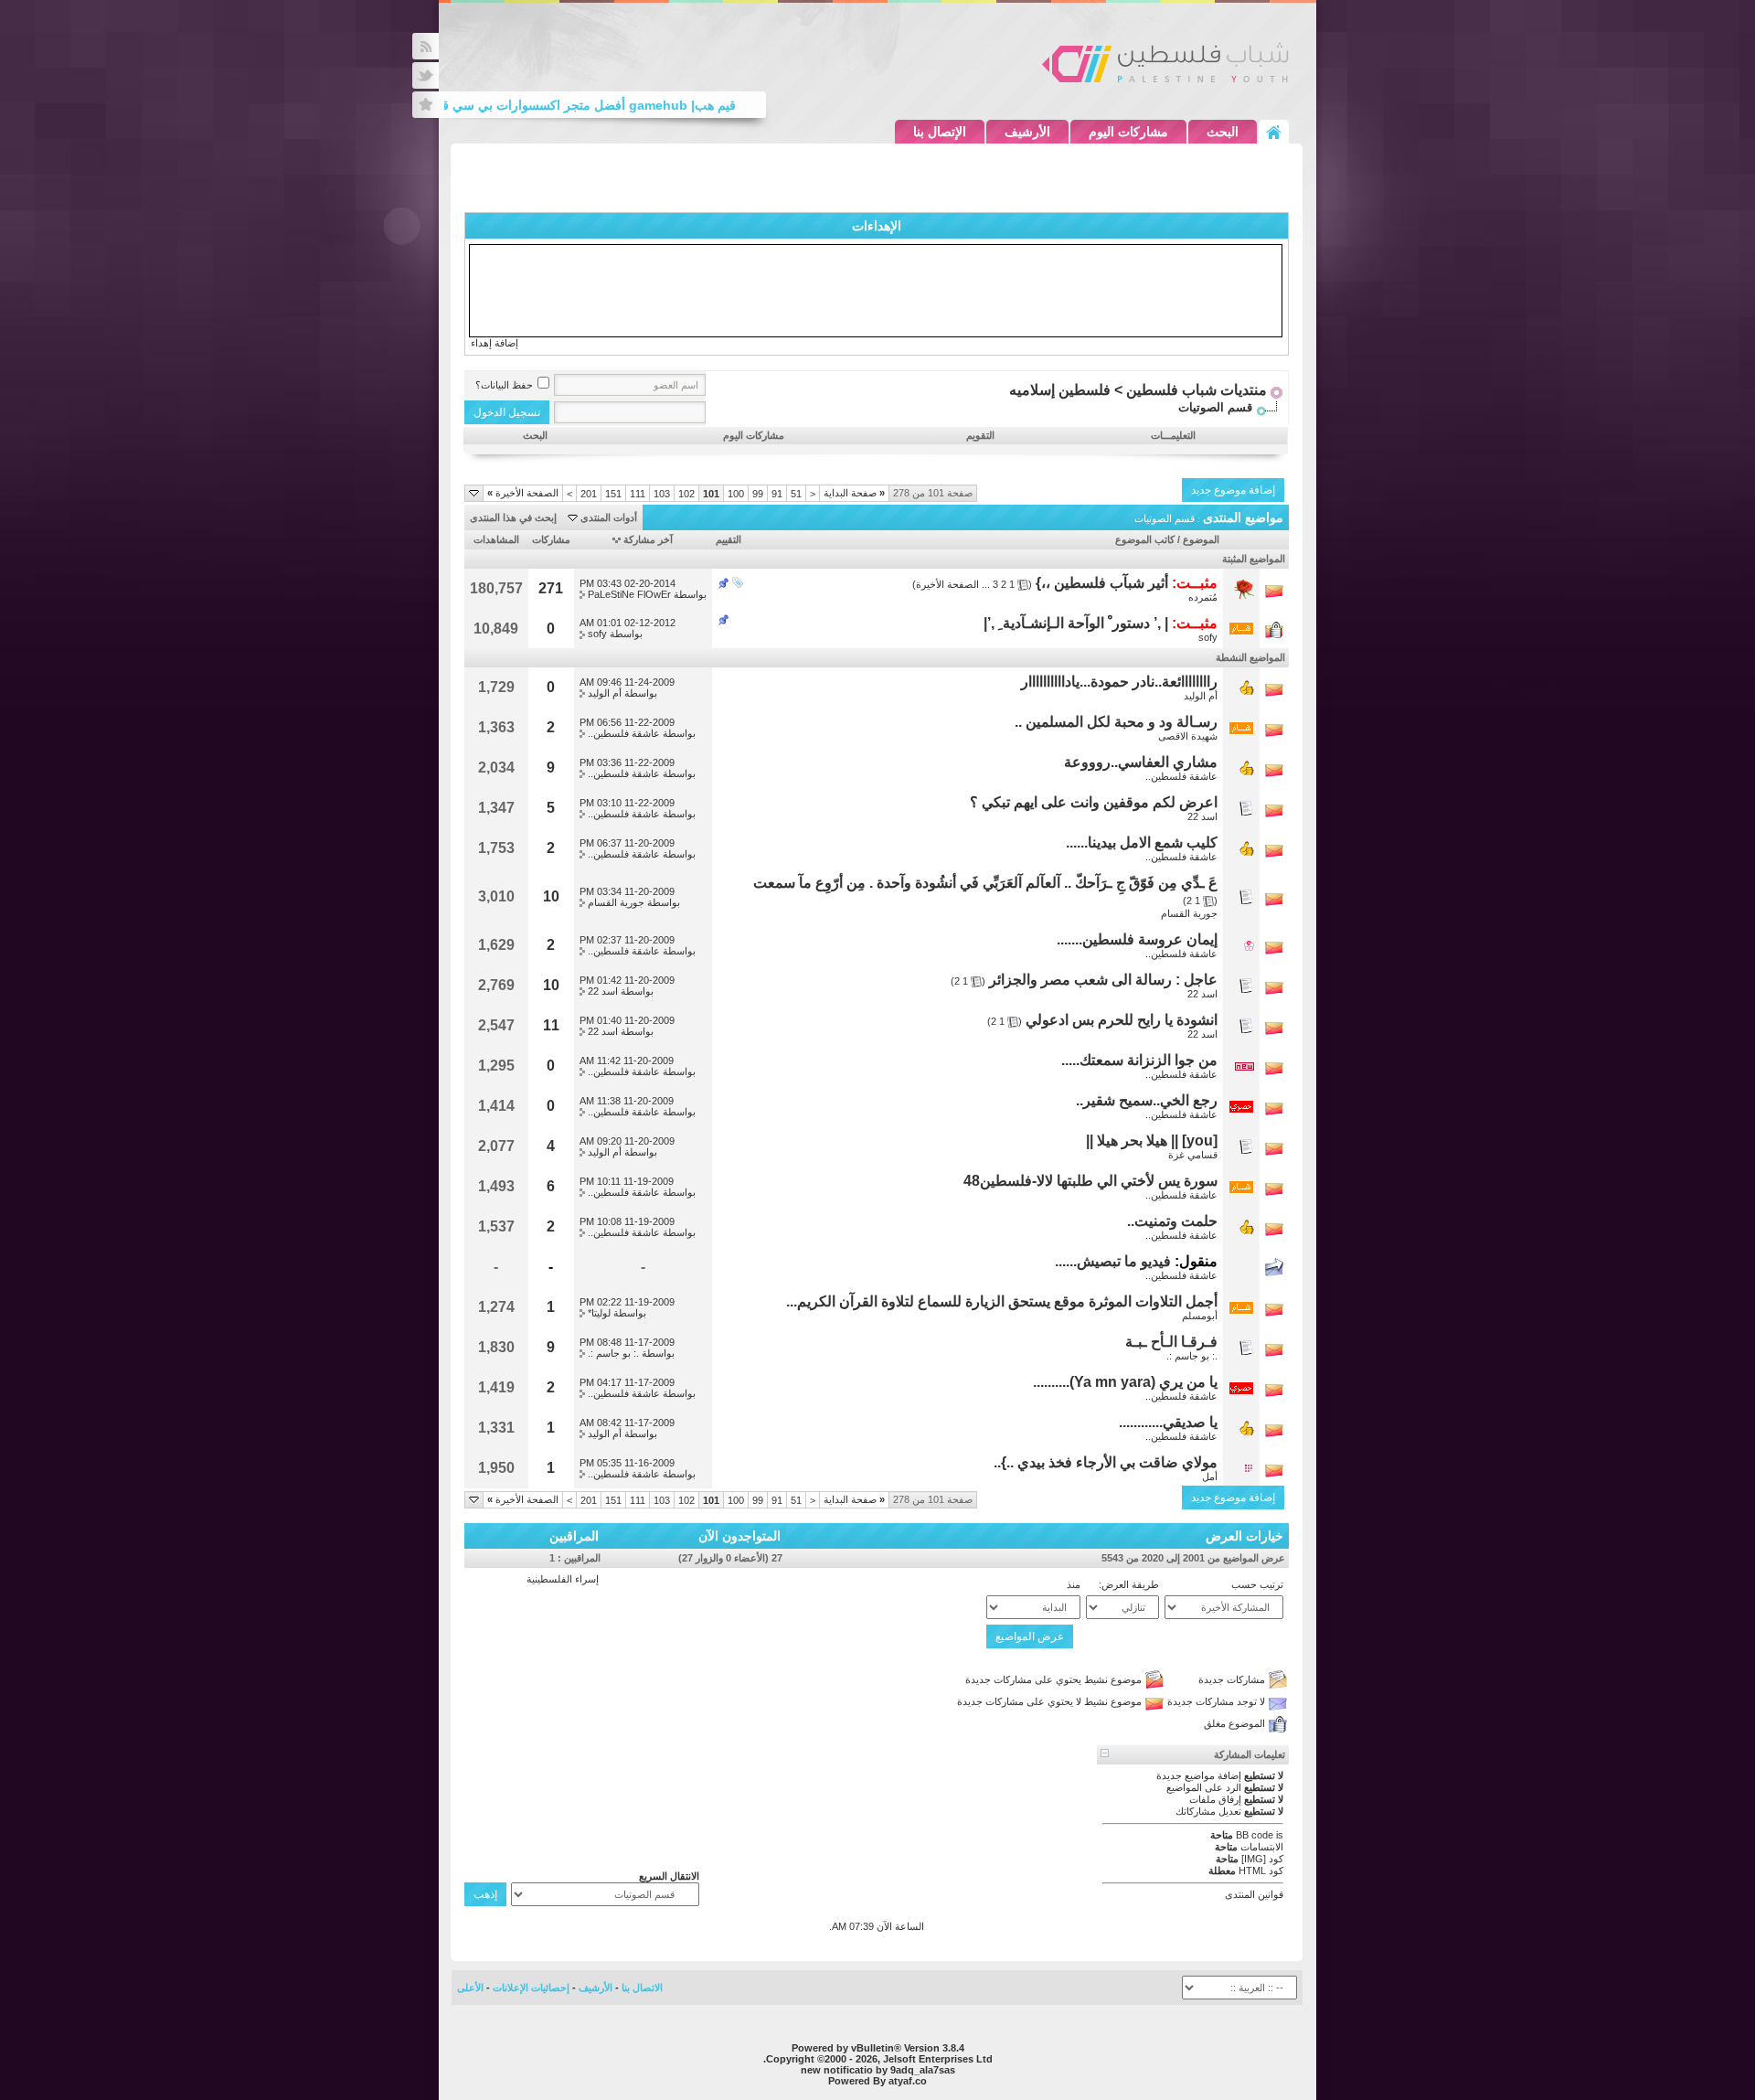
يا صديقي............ (1168, 1422)
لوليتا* (599, 1313)
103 (662, 494)
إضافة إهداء (495, 343)
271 (551, 588)
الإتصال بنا (940, 132)
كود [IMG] (1262, 1859)
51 (796, 494)
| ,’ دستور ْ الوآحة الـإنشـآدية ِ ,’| (1076, 623)
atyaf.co (908, 2081)
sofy (1208, 637)
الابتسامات (1262, 1847)
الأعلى (470, 1988)
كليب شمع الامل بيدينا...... (1142, 842)
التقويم (980, 435)
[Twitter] (425, 75)
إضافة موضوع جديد (1233, 490)
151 (613, 494)
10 (551, 896)
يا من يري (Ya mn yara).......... (1125, 1382)
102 (686, 494)
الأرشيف (1027, 132)
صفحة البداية (854, 493)
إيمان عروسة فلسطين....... (1137, 939)
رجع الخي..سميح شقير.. (1147, 1100)
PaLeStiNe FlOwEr (629, 594)
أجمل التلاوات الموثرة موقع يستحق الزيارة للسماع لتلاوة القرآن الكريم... (1002, 1301)
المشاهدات (496, 539)
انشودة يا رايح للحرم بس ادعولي (1122, 1020)
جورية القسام (1189, 913)
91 (777, 494)
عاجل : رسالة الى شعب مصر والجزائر (1103, 980)
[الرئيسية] (1274, 132)
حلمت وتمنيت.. (1172, 1221)
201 (589, 494)
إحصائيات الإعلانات (531, 1988)
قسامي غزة (1193, 1155)
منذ (1074, 1584)
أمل (1210, 1476)
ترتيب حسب (1257, 1584)
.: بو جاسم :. (1192, 1356)
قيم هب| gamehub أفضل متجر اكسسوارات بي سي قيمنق (602, 105)
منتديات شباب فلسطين (1197, 390)
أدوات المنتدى (609, 517)
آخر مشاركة (648, 539)
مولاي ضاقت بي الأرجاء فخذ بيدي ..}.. (1106, 1462)
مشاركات (551, 539)
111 (638, 494)
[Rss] (425, 46)
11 (551, 1025)
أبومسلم (1200, 1316)
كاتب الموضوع (1145, 539)
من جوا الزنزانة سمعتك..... (1139, 1060)
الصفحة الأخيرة (523, 493)
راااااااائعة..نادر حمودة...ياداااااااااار (1119, 682)
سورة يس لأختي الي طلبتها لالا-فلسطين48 (1090, 1181)
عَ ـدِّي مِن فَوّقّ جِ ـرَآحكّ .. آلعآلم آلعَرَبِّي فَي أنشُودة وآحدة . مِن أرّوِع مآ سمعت (985, 883)
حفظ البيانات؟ (504, 385)
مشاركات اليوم (1128, 132)
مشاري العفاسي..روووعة (1141, 762)
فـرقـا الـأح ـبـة (1171, 1342)
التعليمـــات (1173, 435)
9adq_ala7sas (923, 2070)
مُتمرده (1203, 597)
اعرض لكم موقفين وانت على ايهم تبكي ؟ (1094, 802)
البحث (1223, 132)
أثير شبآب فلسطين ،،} (1102, 583)
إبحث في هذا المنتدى (513, 517)
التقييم (729, 539)
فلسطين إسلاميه (1060, 390)
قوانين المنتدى (1254, 1894)
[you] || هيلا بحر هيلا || (1152, 1141)
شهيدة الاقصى (1188, 736)
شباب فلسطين (1165, 62)
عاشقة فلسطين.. (624, 733)
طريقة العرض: (1129, 1584)
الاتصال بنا (642, 1988)
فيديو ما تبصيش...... (1113, 1261)
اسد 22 (1202, 816)
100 (736, 494)
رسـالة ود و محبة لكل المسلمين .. (1116, 722)
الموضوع (1201, 539)
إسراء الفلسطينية (563, 1579)
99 (758, 494)
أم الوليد (1201, 696)
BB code (1255, 1835)
